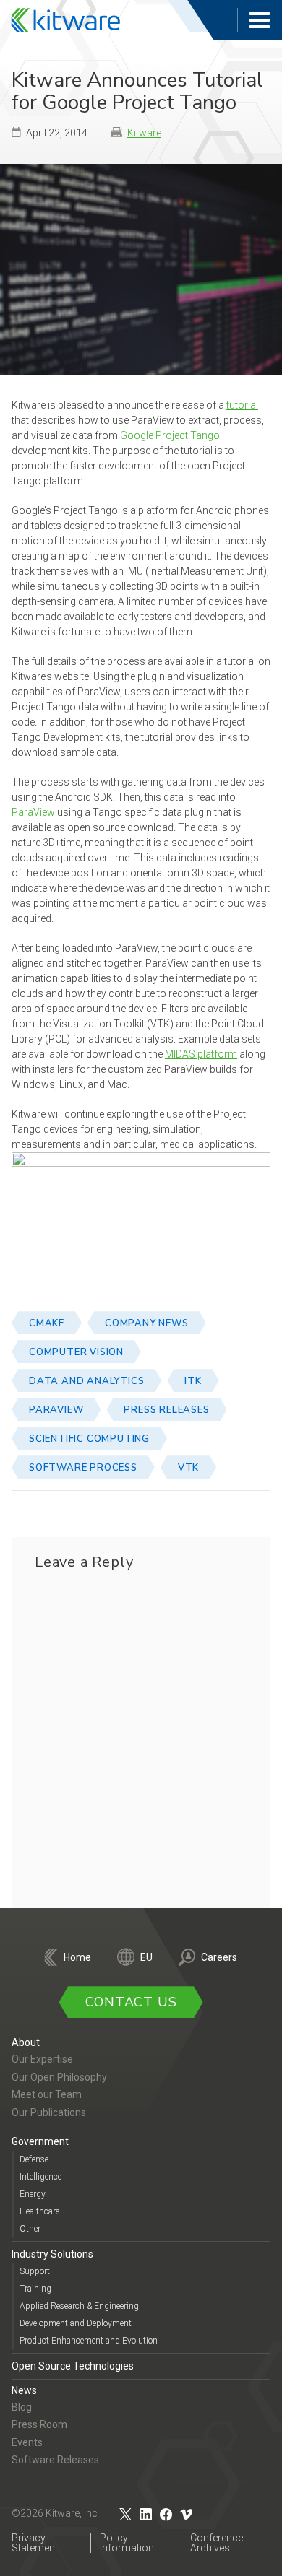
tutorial (242, 405)
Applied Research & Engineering (79, 2306)
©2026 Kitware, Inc (55, 2513)
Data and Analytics (86, 1381)
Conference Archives (217, 2543)
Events (27, 2442)
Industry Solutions (52, 2254)
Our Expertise (42, 2059)
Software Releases (55, 2460)
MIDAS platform (201, 1054)
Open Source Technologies (73, 2366)
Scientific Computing (89, 1439)
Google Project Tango (170, 435)
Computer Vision (76, 1352)
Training (35, 2289)
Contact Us (131, 2002)
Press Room (39, 2424)
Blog (22, 2407)
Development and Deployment (76, 2323)
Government (40, 2141)
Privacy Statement (35, 2543)
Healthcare (39, 2211)
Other (30, 2229)
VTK (188, 1468)
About (26, 2042)
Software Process (83, 1468)
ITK (193, 1381)
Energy (33, 2194)
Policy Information (127, 2543)
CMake (47, 1323)
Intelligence (40, 2177)
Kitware (144, 133)
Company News (147, 1323)
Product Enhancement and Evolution (89, 2341)
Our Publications (49, 2112)
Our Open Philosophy (59, 2077)
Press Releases (166, 1410)
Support (35, 2271)
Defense (34, 2159)
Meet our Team (47, 2094)
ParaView (33, 812)
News (24, 2390)
